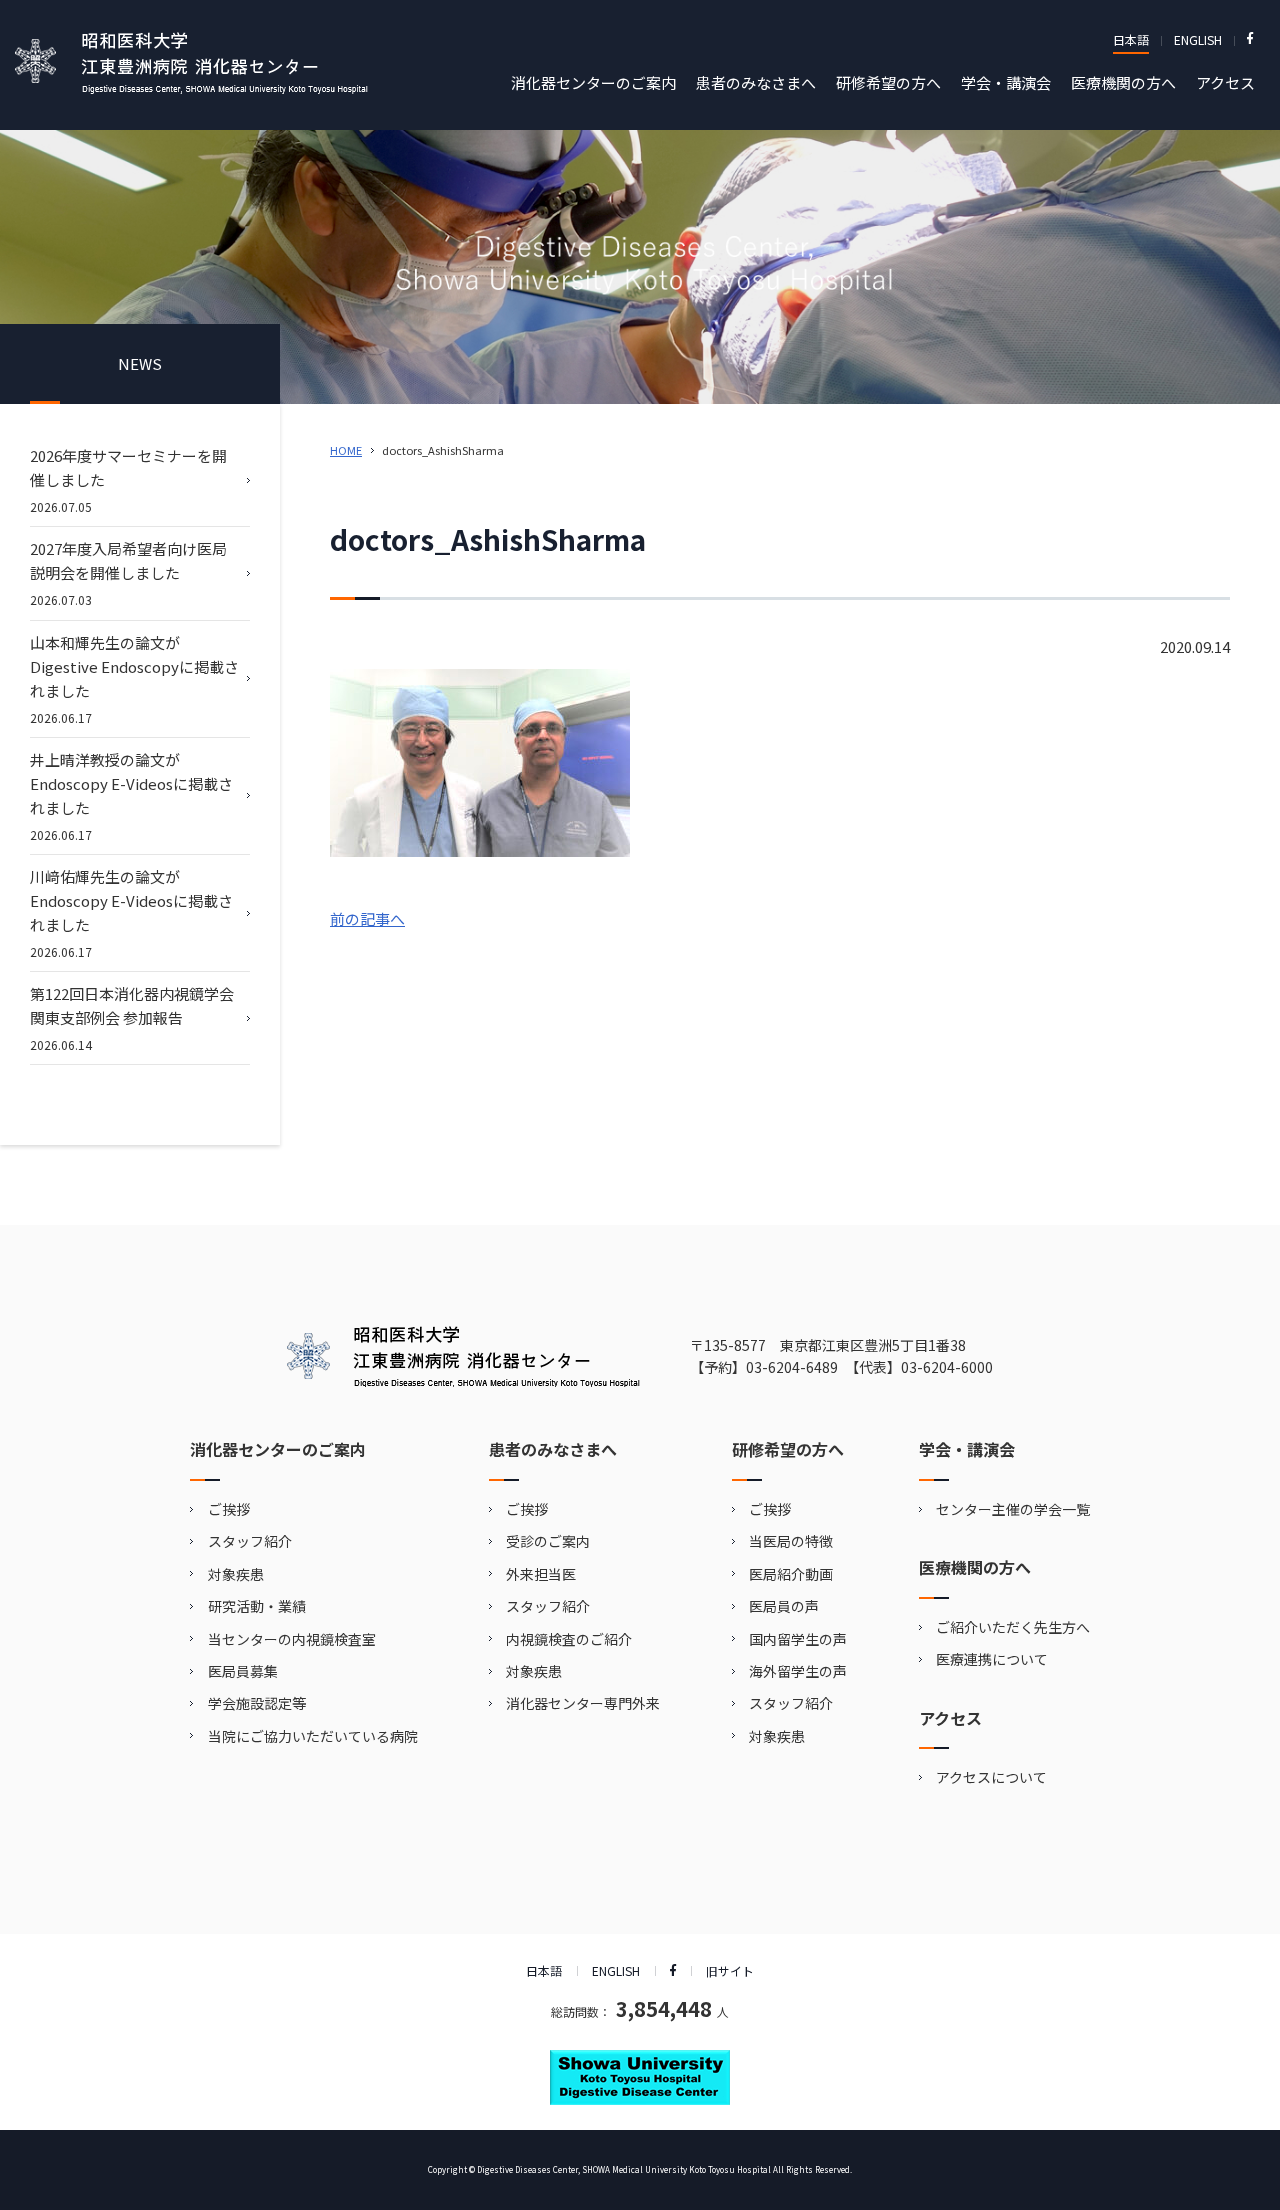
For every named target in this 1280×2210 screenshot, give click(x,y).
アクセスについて (991, 1777)
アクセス (1225, 82)
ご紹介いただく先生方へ (1013, 1627)
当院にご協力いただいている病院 (313, 1736)
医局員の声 (784, 1606)
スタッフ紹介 (250, 1541)
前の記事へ (367, 918)
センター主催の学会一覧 (1013, 1509)
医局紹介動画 (791, 1574)
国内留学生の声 (798, 1639)
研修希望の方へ (888, 82)
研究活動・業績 (257, 1606)
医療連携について (992, 1659)
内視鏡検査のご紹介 (569, 1639)
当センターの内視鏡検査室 (292, 1639)
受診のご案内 (548, 1541)
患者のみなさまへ (756, 82)
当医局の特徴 (791, 1541)
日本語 (1131, 39)
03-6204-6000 (947, 1367)
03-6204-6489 (792, 1367)
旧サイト (730, 1970)
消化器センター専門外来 (583, 1703)
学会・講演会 (1006, 82)
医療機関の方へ (1123, 82)
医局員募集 (243, 1671)
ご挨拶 (229, 1509)
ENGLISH (1198, 39)
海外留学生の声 (798, 1671)
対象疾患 (236, 1574)
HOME (346, 450)
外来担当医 (541, 1574)
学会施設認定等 (257, 1703)
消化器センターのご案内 (593, 82)
